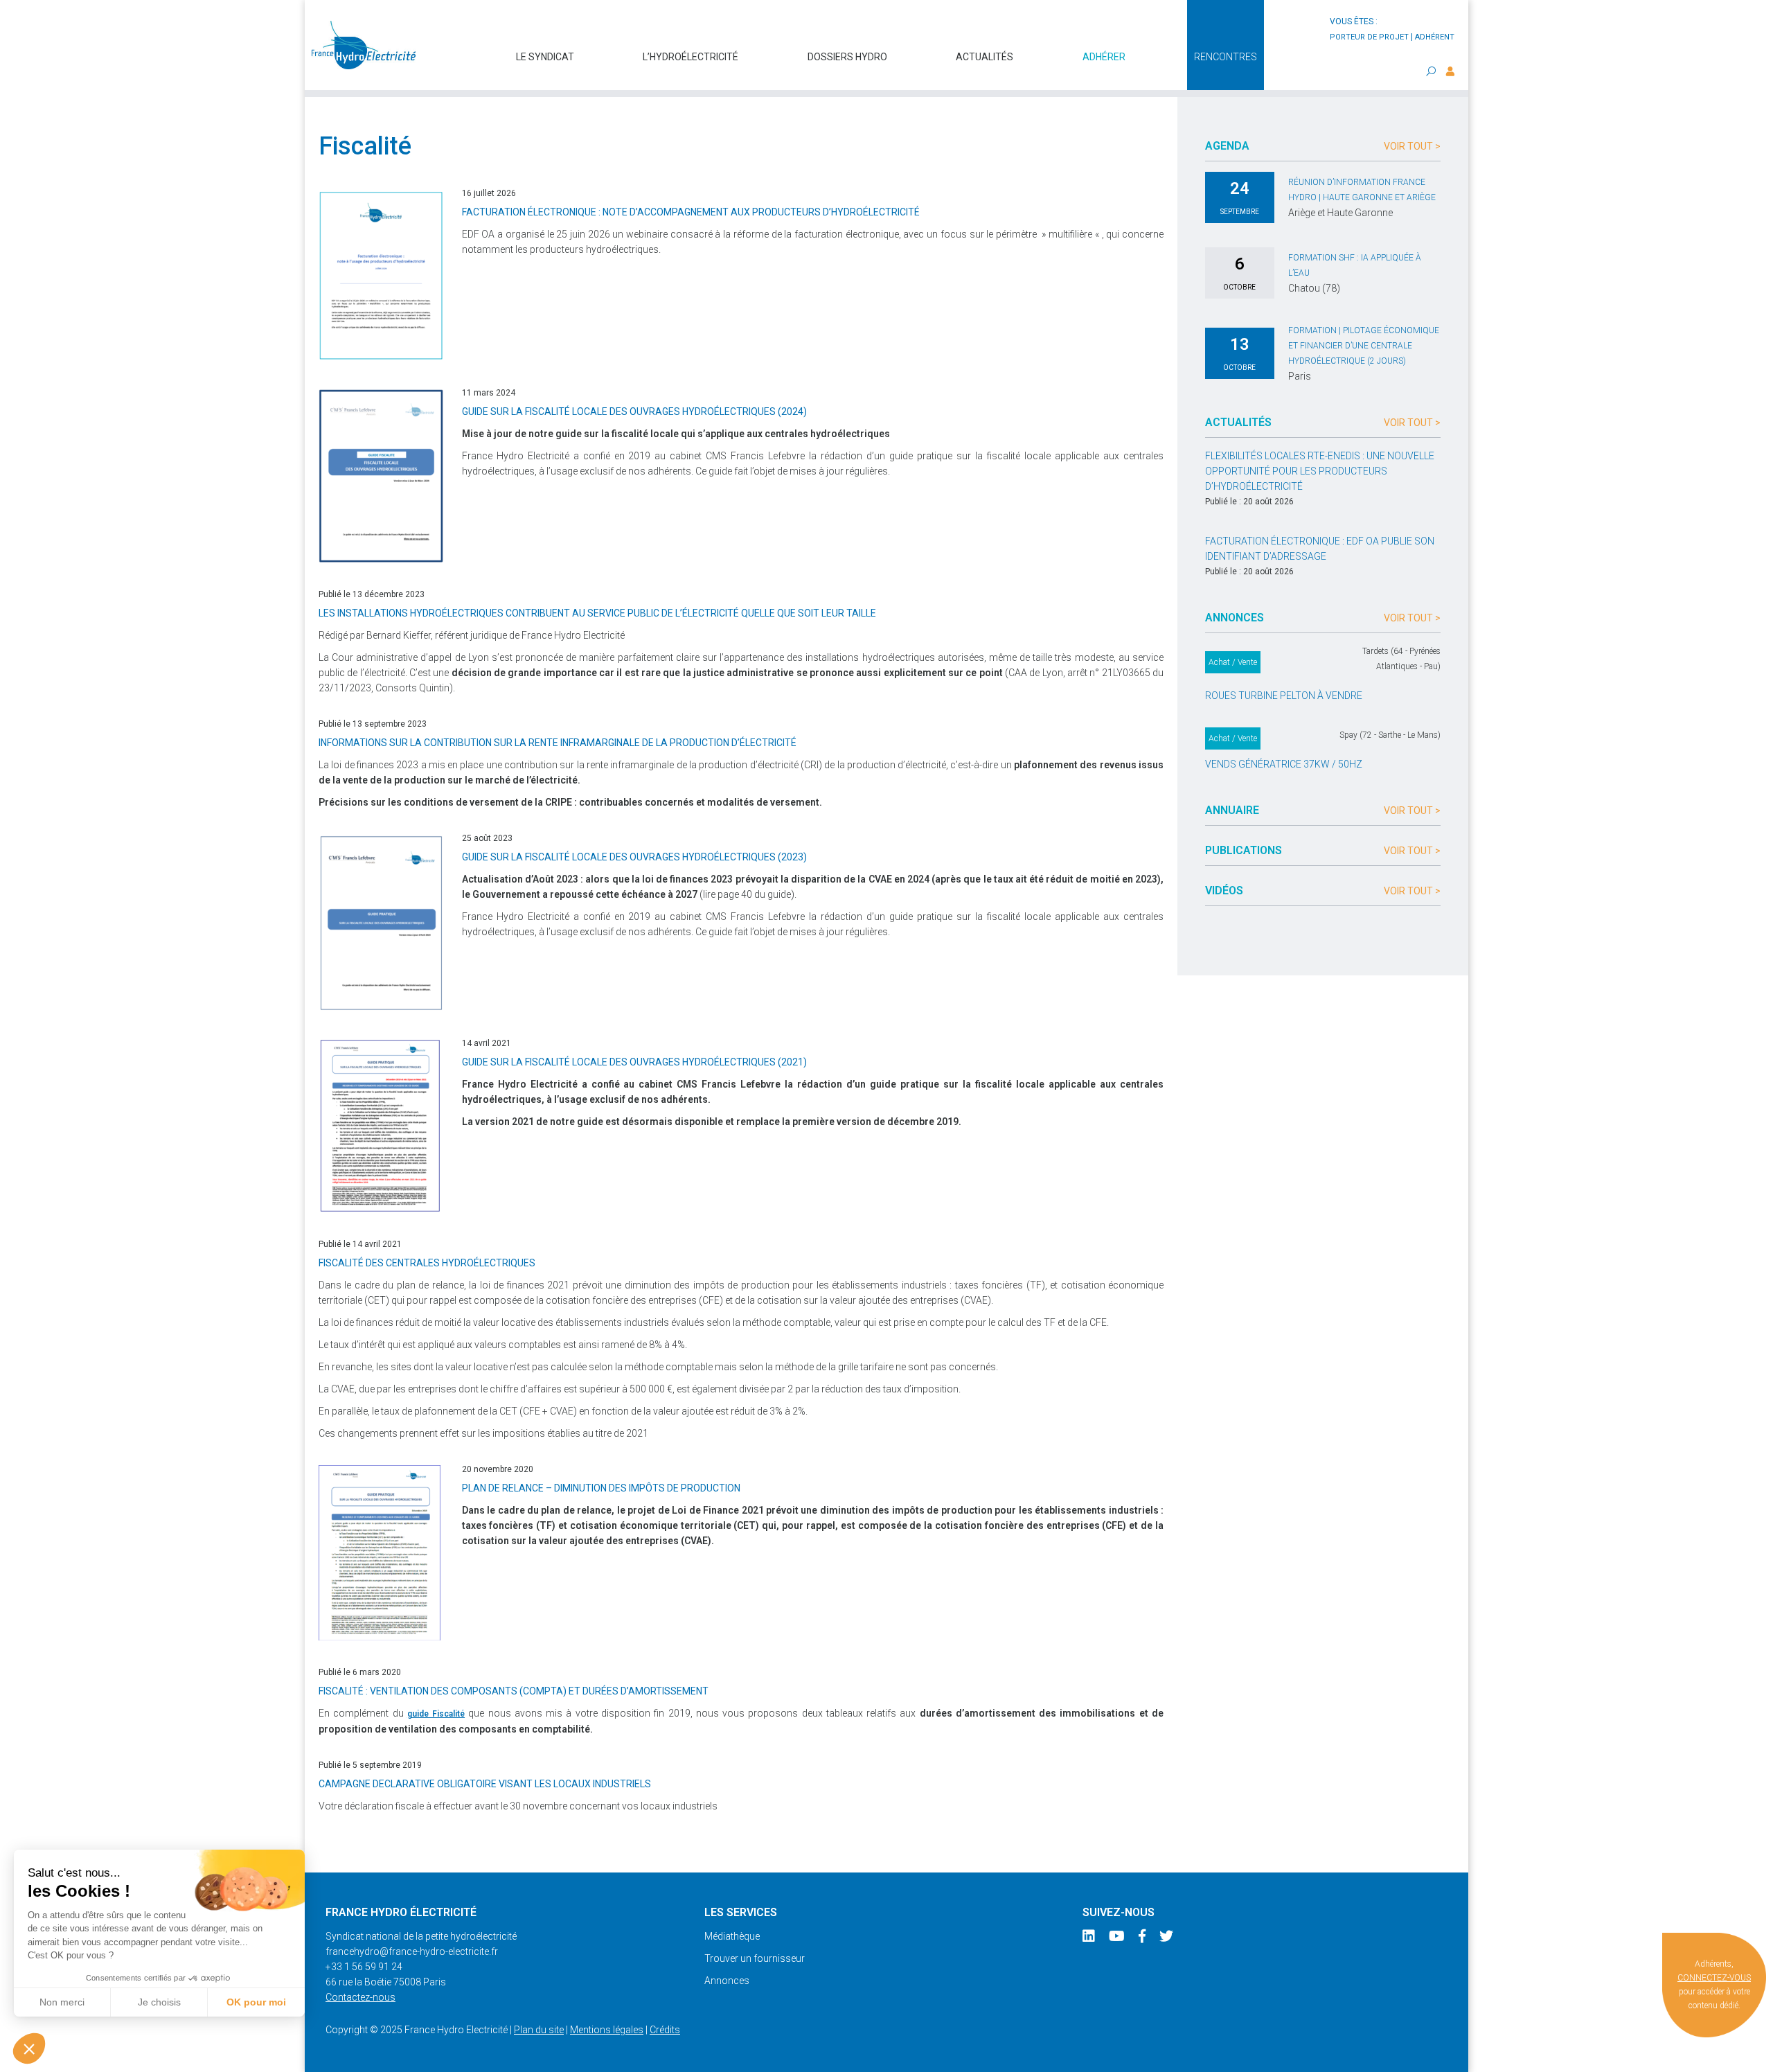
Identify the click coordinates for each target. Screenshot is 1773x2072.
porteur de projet (1369, 37)
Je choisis (159, 2002)
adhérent (1435, 37)
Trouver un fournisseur (755, 1958)
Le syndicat (545, 57)
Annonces (727, 1981)
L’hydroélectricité (691, 57)
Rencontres (1226, 57)
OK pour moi (256, 2002)
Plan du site (539, 2030)
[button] (29, 2048)
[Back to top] (1752, 2051)
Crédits (665, 2030)
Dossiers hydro (847, 57)
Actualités (984, 57)
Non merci (62, 2002)
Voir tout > (1412, 146)
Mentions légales (607, 2030)
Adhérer (1104, 57)
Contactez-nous (360, 1997)
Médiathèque (732, 1936)
